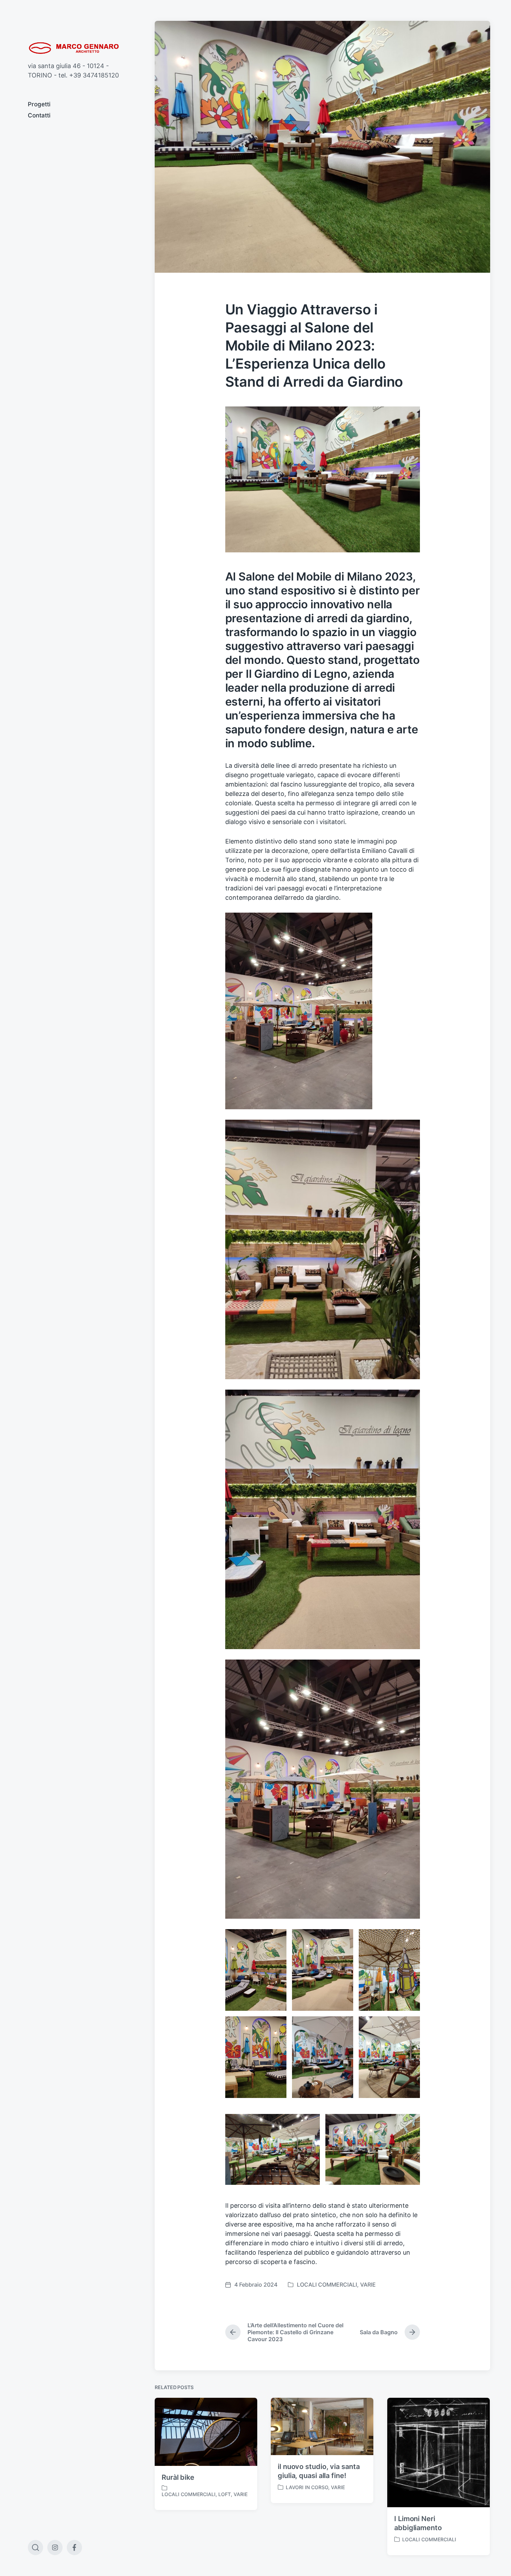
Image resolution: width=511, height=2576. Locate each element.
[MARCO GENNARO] (77, 48)
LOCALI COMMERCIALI (327, 2285)
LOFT (225, 2494)
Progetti (39, 104)
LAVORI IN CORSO (307, 2487)
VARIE (368, 2285)
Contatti (39, 115)
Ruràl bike (178, 2477)
